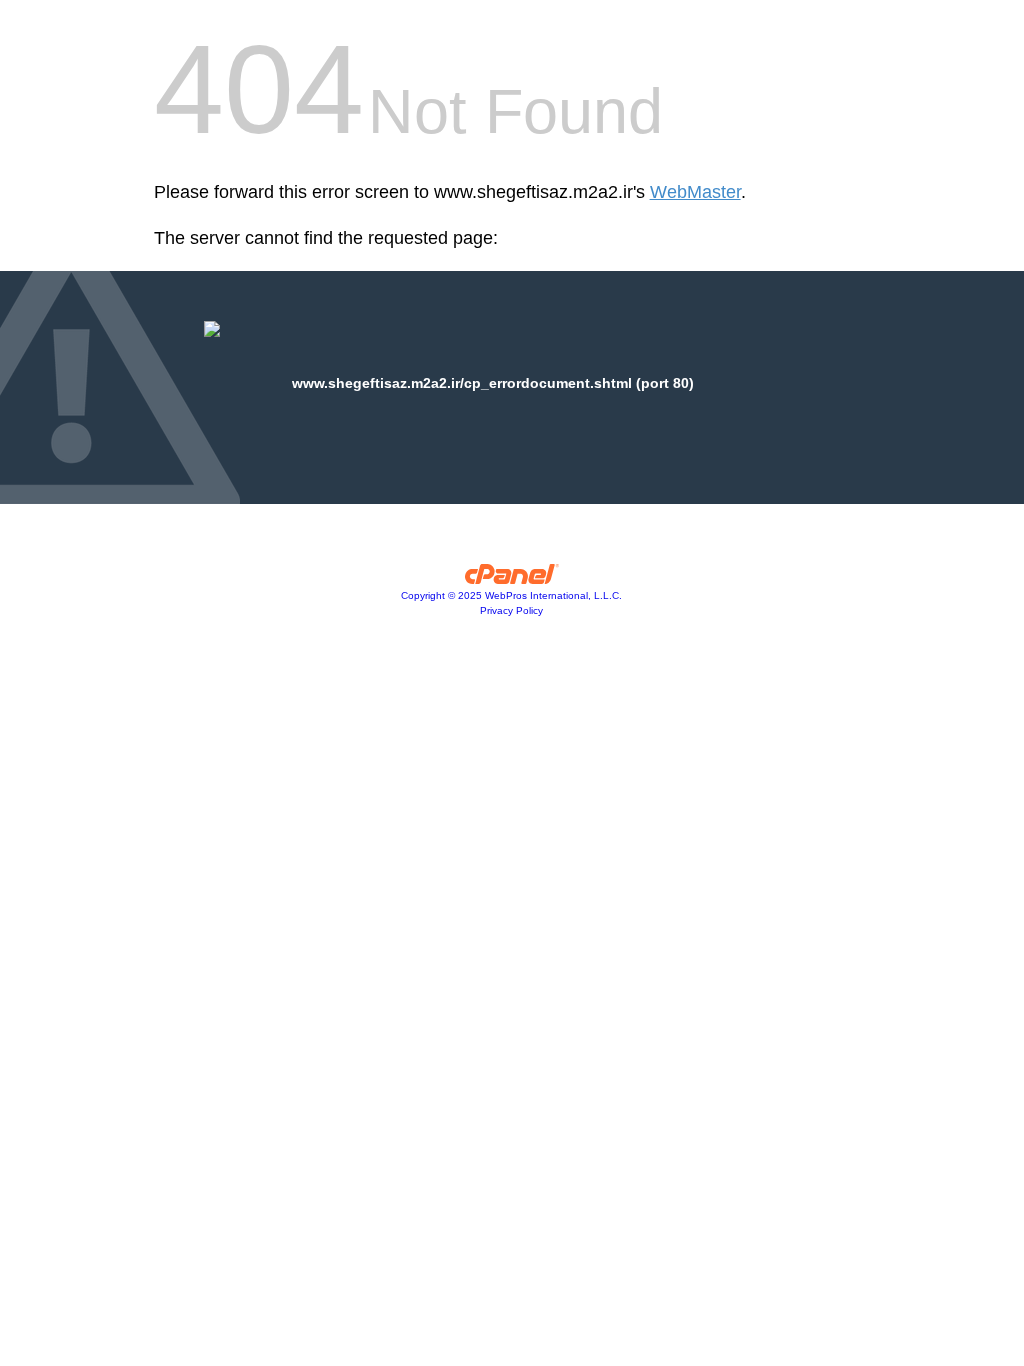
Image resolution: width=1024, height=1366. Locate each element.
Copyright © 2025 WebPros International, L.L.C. (511, 595)
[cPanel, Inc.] (512, 579)
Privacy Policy (511, 610)
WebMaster (695, 192)
